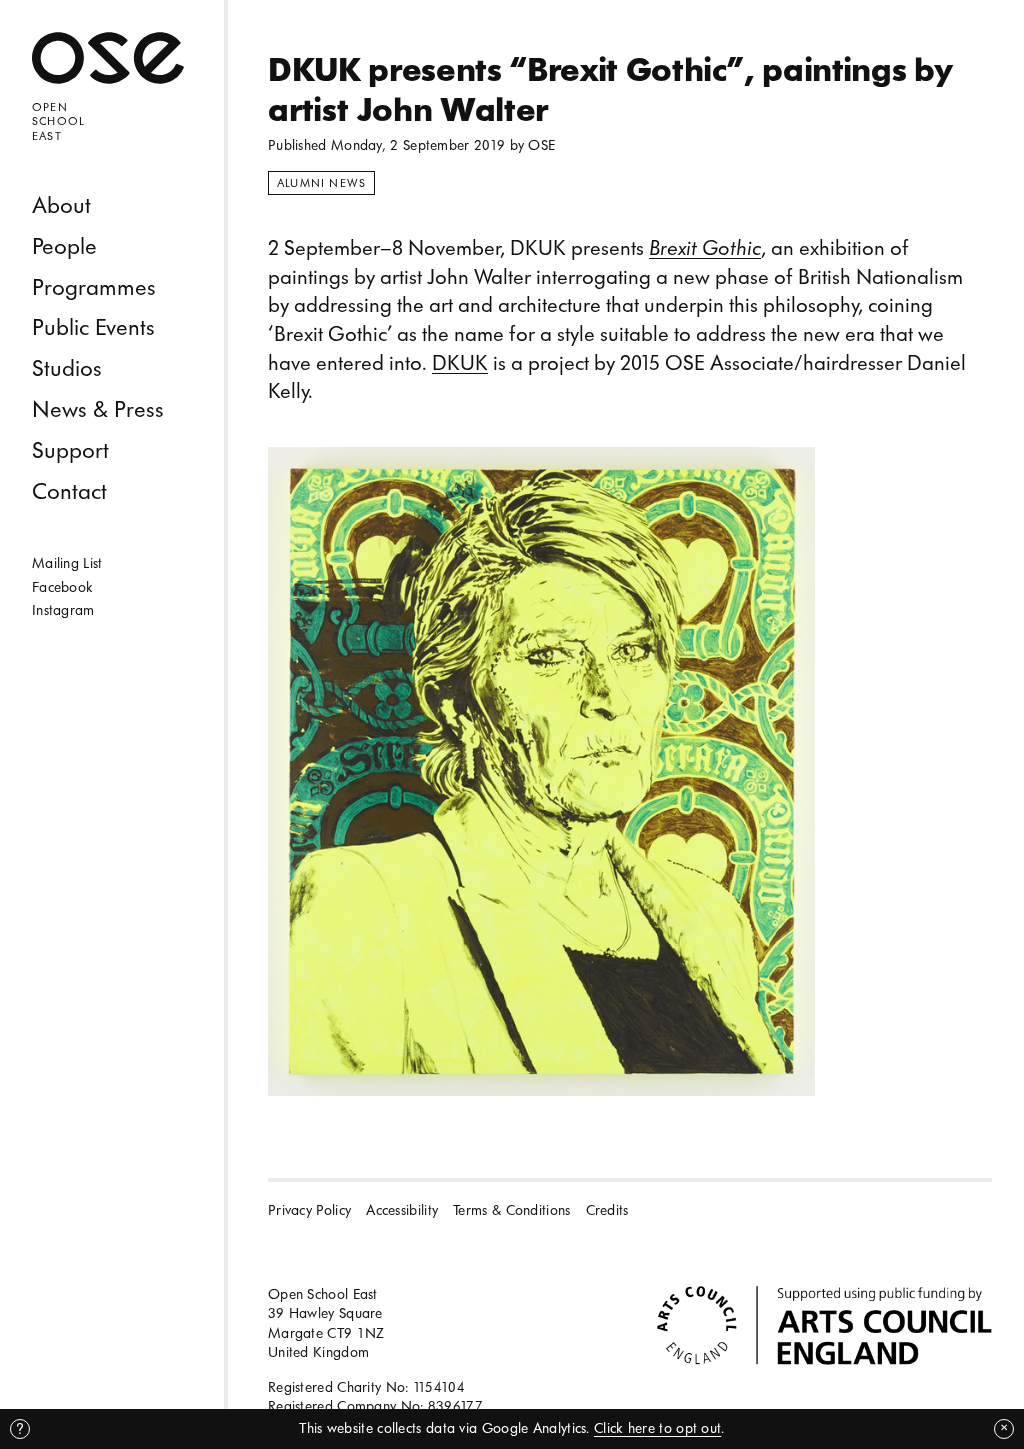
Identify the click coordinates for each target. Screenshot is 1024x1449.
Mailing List (67, 563)
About (61, 205)
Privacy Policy (309, 1210)
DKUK (460, 363)
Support (70, 450)
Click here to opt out (657, 1428)
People (64, 246)
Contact (69, 491)
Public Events (93, 327)
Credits (607, 1210)
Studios (67, 368)
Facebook (62, 587)
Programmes (94, 287)
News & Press (98, 409)
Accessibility (402, 1210)
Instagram (63, 610)
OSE (541, 145)
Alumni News (321, 183)
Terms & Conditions (511, 1210)
